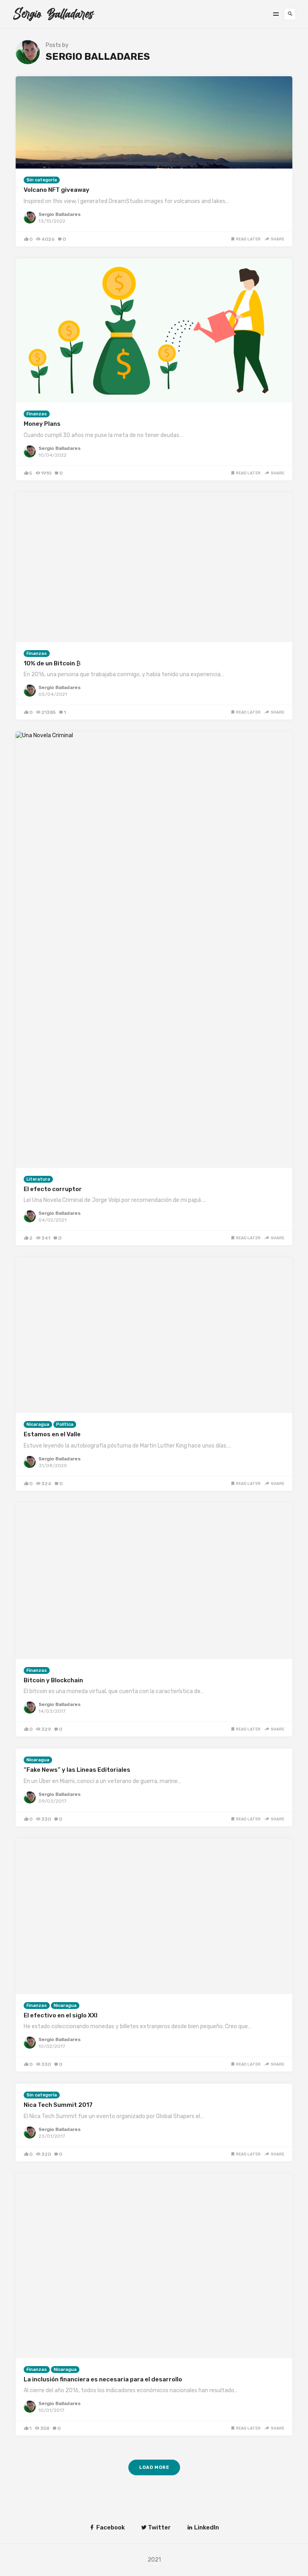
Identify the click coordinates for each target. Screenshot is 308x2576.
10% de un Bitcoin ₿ (52, 663)
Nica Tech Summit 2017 (58, 2105)
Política (65, 1424)
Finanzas (37, 414)
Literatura (38, 1179)
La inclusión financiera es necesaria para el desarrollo (103, 2379)
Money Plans (42, 424)
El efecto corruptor (53, 1189)
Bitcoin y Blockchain (53, 1680)
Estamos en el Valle (52, 1434)
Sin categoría (42, 180)
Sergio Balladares (60, 214)
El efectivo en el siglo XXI (61, 2015)
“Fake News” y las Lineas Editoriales (77, 1770)
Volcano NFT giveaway (57, 190)
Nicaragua (38, 1424)
